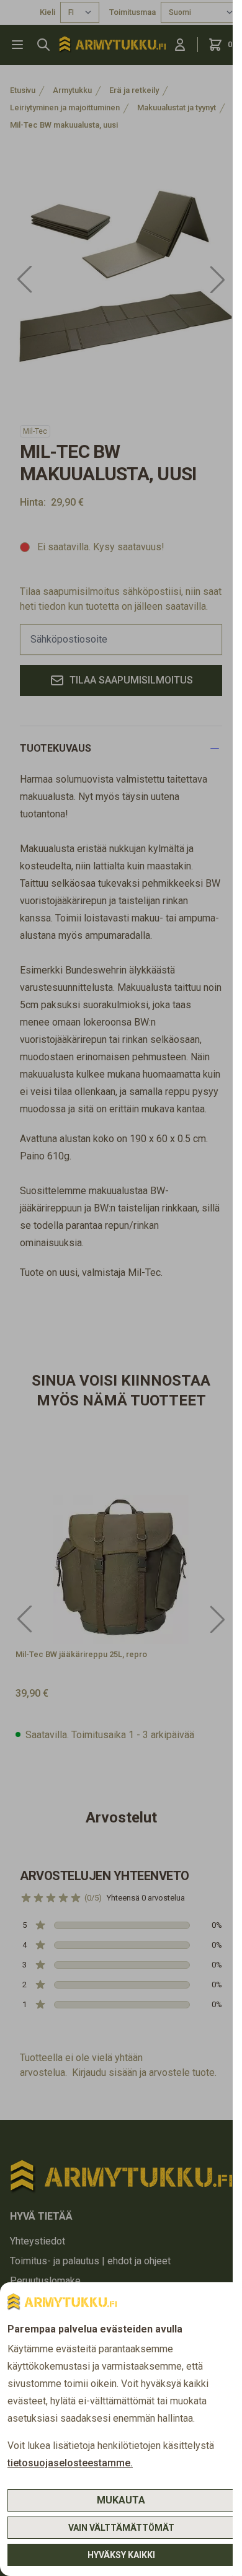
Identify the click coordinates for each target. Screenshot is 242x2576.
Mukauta (121, 2500)
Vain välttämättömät (121, 2528)
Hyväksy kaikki (121, 2555)
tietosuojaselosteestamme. (70, 2463)
